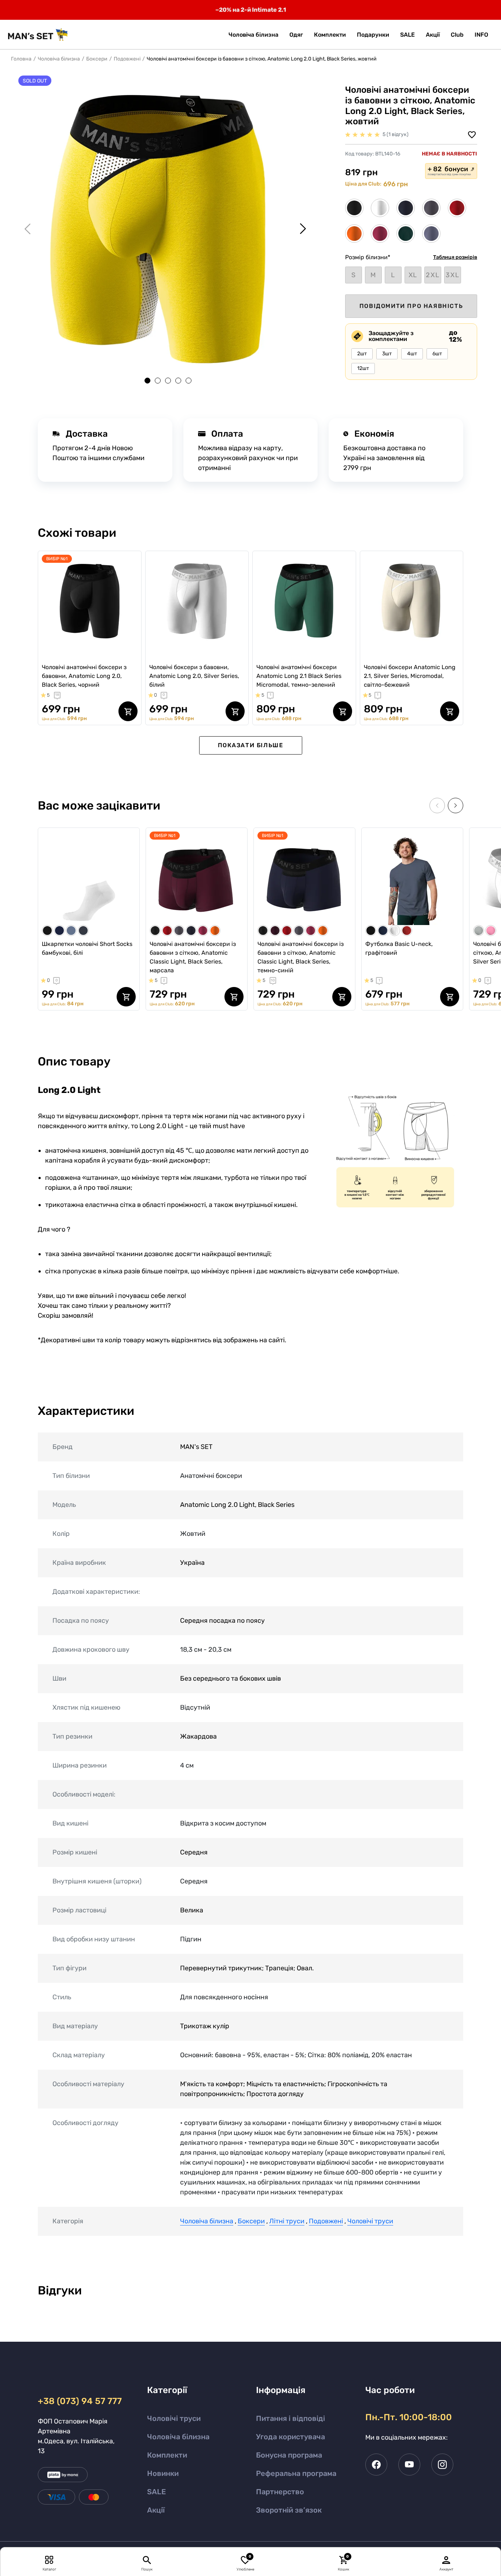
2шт (362, 354)
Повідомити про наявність (411, 306)
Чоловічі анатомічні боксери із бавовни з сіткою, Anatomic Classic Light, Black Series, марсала (193, 957)
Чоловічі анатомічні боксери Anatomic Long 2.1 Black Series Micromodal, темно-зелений (299, 676)
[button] (481, 35)
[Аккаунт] (446, 2560)
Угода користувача (290, 2437)
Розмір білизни (368, 257)
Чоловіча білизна (59, 59)
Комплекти (167, 2455)
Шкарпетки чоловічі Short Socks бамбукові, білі (87, 948)
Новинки (163, 2473)
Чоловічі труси (370, 2221)
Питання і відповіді (290, 2418)
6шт (437, 354)
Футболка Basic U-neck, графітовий (399, 948)
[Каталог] (49, 2560)
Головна (21, 59)
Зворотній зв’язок (289, 2510)
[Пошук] (147, 2560)
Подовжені (127, 59)
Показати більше (251, 745)
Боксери (97, 59)
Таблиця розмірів (455, 257)
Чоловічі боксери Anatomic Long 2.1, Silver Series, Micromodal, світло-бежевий (410, 676)
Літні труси (287, 2221)
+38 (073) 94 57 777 (79, 2401)
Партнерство (280, 2492)
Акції (156, 2510)
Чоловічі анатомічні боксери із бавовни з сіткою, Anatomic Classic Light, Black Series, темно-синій (301, 957)
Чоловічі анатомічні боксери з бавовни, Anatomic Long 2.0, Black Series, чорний (84, 676)
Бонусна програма (289, 2455)
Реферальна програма (296, 2473)
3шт (387, 354)
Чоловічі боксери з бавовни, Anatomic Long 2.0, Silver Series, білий (194, 676)
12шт (363, 368)
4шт (412, 354)
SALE (156, 2492)
